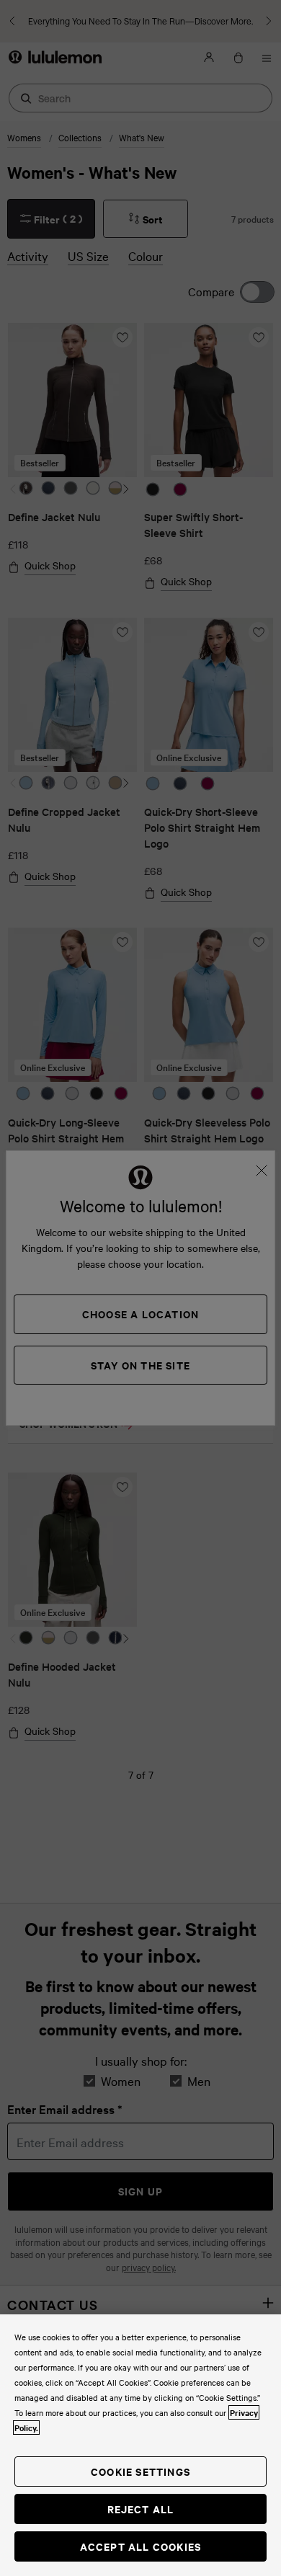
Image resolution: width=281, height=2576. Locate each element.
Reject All (141, 2509)
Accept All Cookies (141, 2546)
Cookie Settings (140, 2471)
